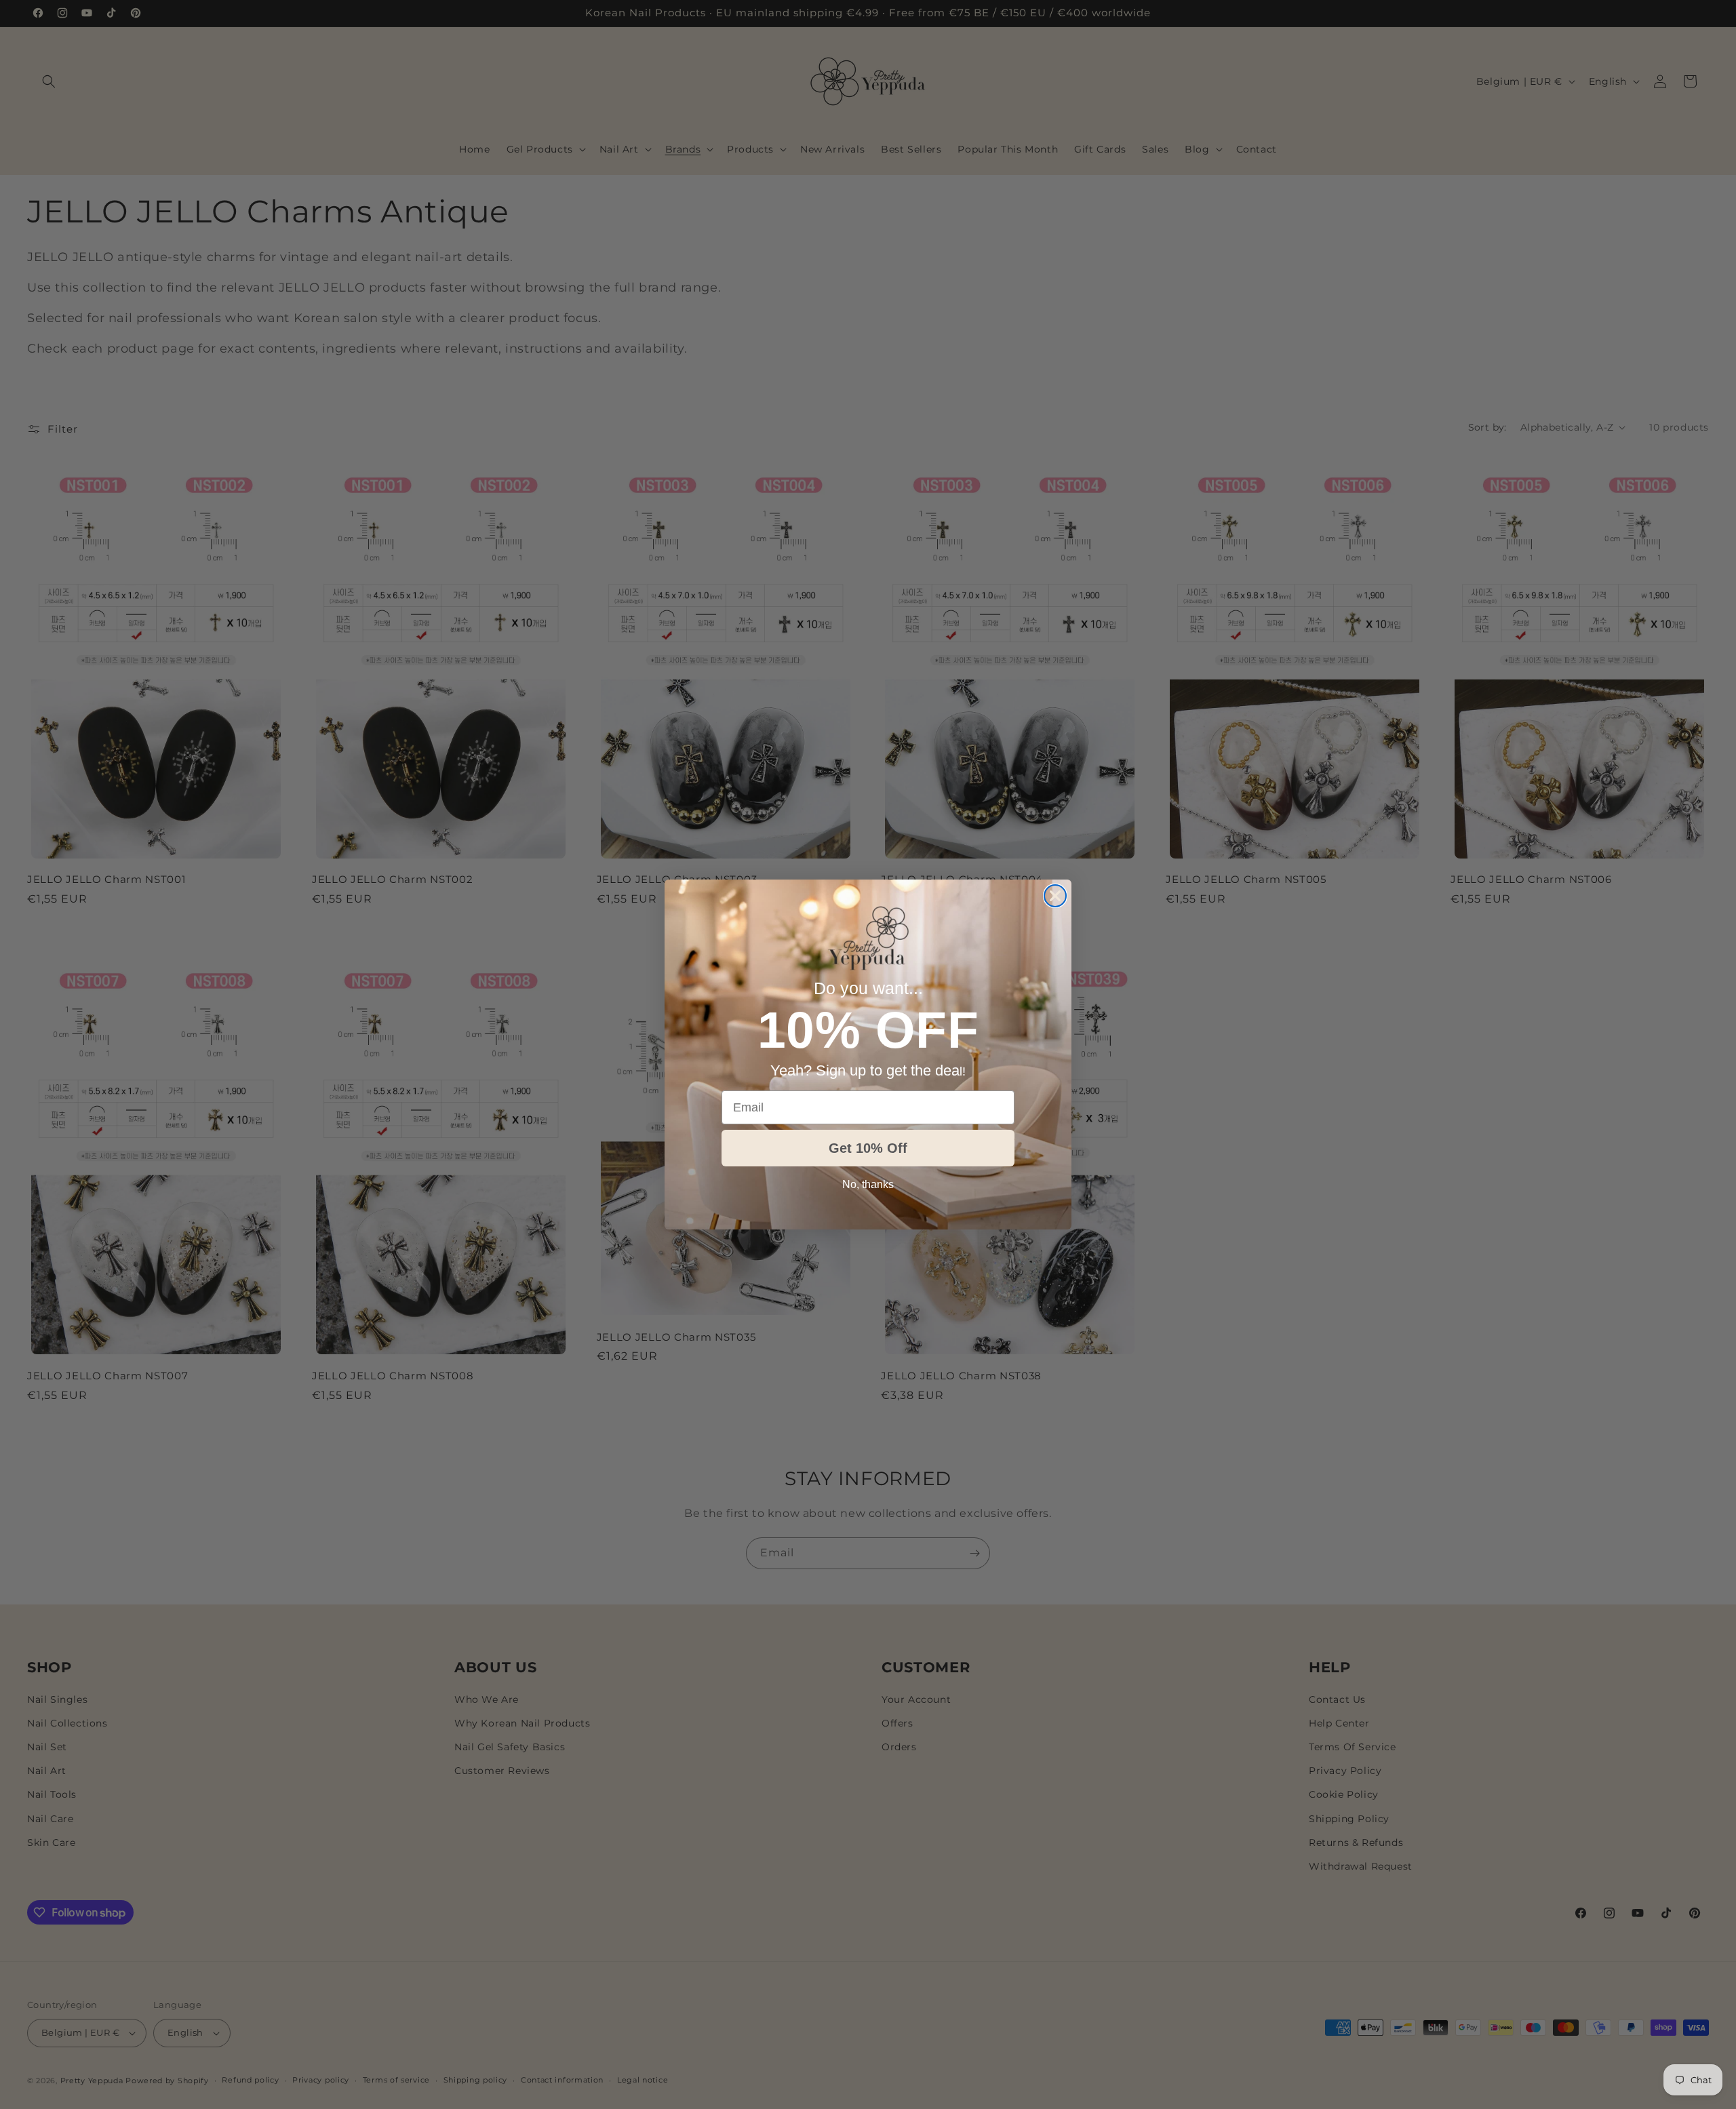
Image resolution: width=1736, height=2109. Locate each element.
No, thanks (868, 1184)
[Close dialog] (1055, 896)
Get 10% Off (868, 1148)
